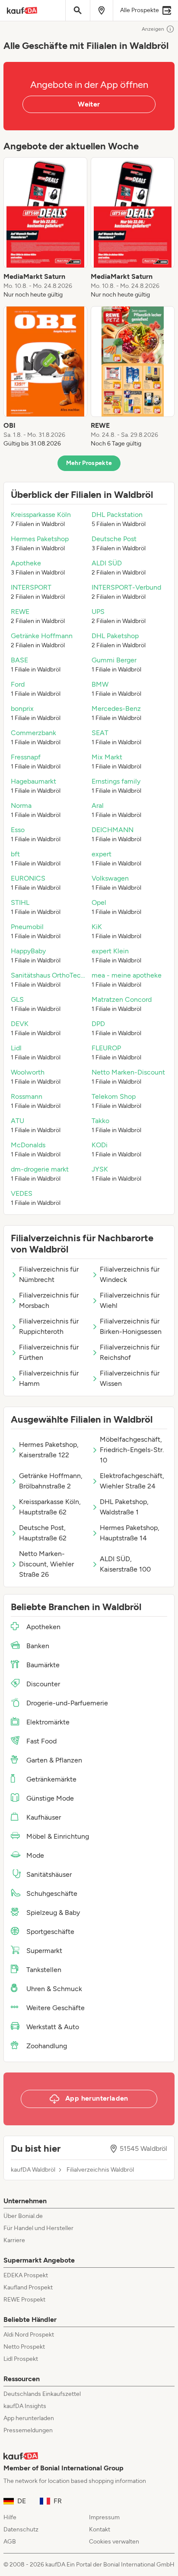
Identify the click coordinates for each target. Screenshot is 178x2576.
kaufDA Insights (25, 2406)
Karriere (14, 2240)
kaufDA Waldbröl (33, 2170)
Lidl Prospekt (21, 2359)
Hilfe (10, 2517)
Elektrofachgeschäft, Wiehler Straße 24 (132, 1481)
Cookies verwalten (114, 2542)
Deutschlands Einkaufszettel (42, 2394)
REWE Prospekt (24, 2300)
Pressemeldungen (28, 2430)
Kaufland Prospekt (28, 2287)
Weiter (89, 104)
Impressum (104, 2517)
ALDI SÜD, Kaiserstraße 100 (125, 1564)
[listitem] (45, 228)
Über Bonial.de (23, 2216)
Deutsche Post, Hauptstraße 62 (43, 1533)
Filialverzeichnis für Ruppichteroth (49, 1326)
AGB (10, 2542)
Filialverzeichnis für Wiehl (130, 1300)
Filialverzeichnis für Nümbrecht (49, 1274)
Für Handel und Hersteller (38, 2228)
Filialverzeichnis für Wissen (130, 1378)
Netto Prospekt (24, 2347)
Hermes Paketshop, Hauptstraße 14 (130, 1533)
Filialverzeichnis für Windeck (130, 1274)
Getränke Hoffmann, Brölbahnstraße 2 (51, 1481)
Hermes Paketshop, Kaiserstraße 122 (49, 1450)
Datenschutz (21, 2529)
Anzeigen (153, 29)
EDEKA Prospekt (26, 2275)
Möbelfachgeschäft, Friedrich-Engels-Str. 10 (132, 1450)
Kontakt (100, 2529)
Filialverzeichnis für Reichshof (130, 1352)
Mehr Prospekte (89, 463)
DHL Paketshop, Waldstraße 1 (124, 1507)
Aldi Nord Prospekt (29, 2335)
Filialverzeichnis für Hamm (49, 1378)
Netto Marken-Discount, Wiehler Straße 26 (46, 1564)
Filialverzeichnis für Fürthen (49, 1352)
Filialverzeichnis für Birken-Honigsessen (131, 1326)
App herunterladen (29, 2418)
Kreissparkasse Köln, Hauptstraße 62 (50, 1507)
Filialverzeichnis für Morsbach (49, 1300)
